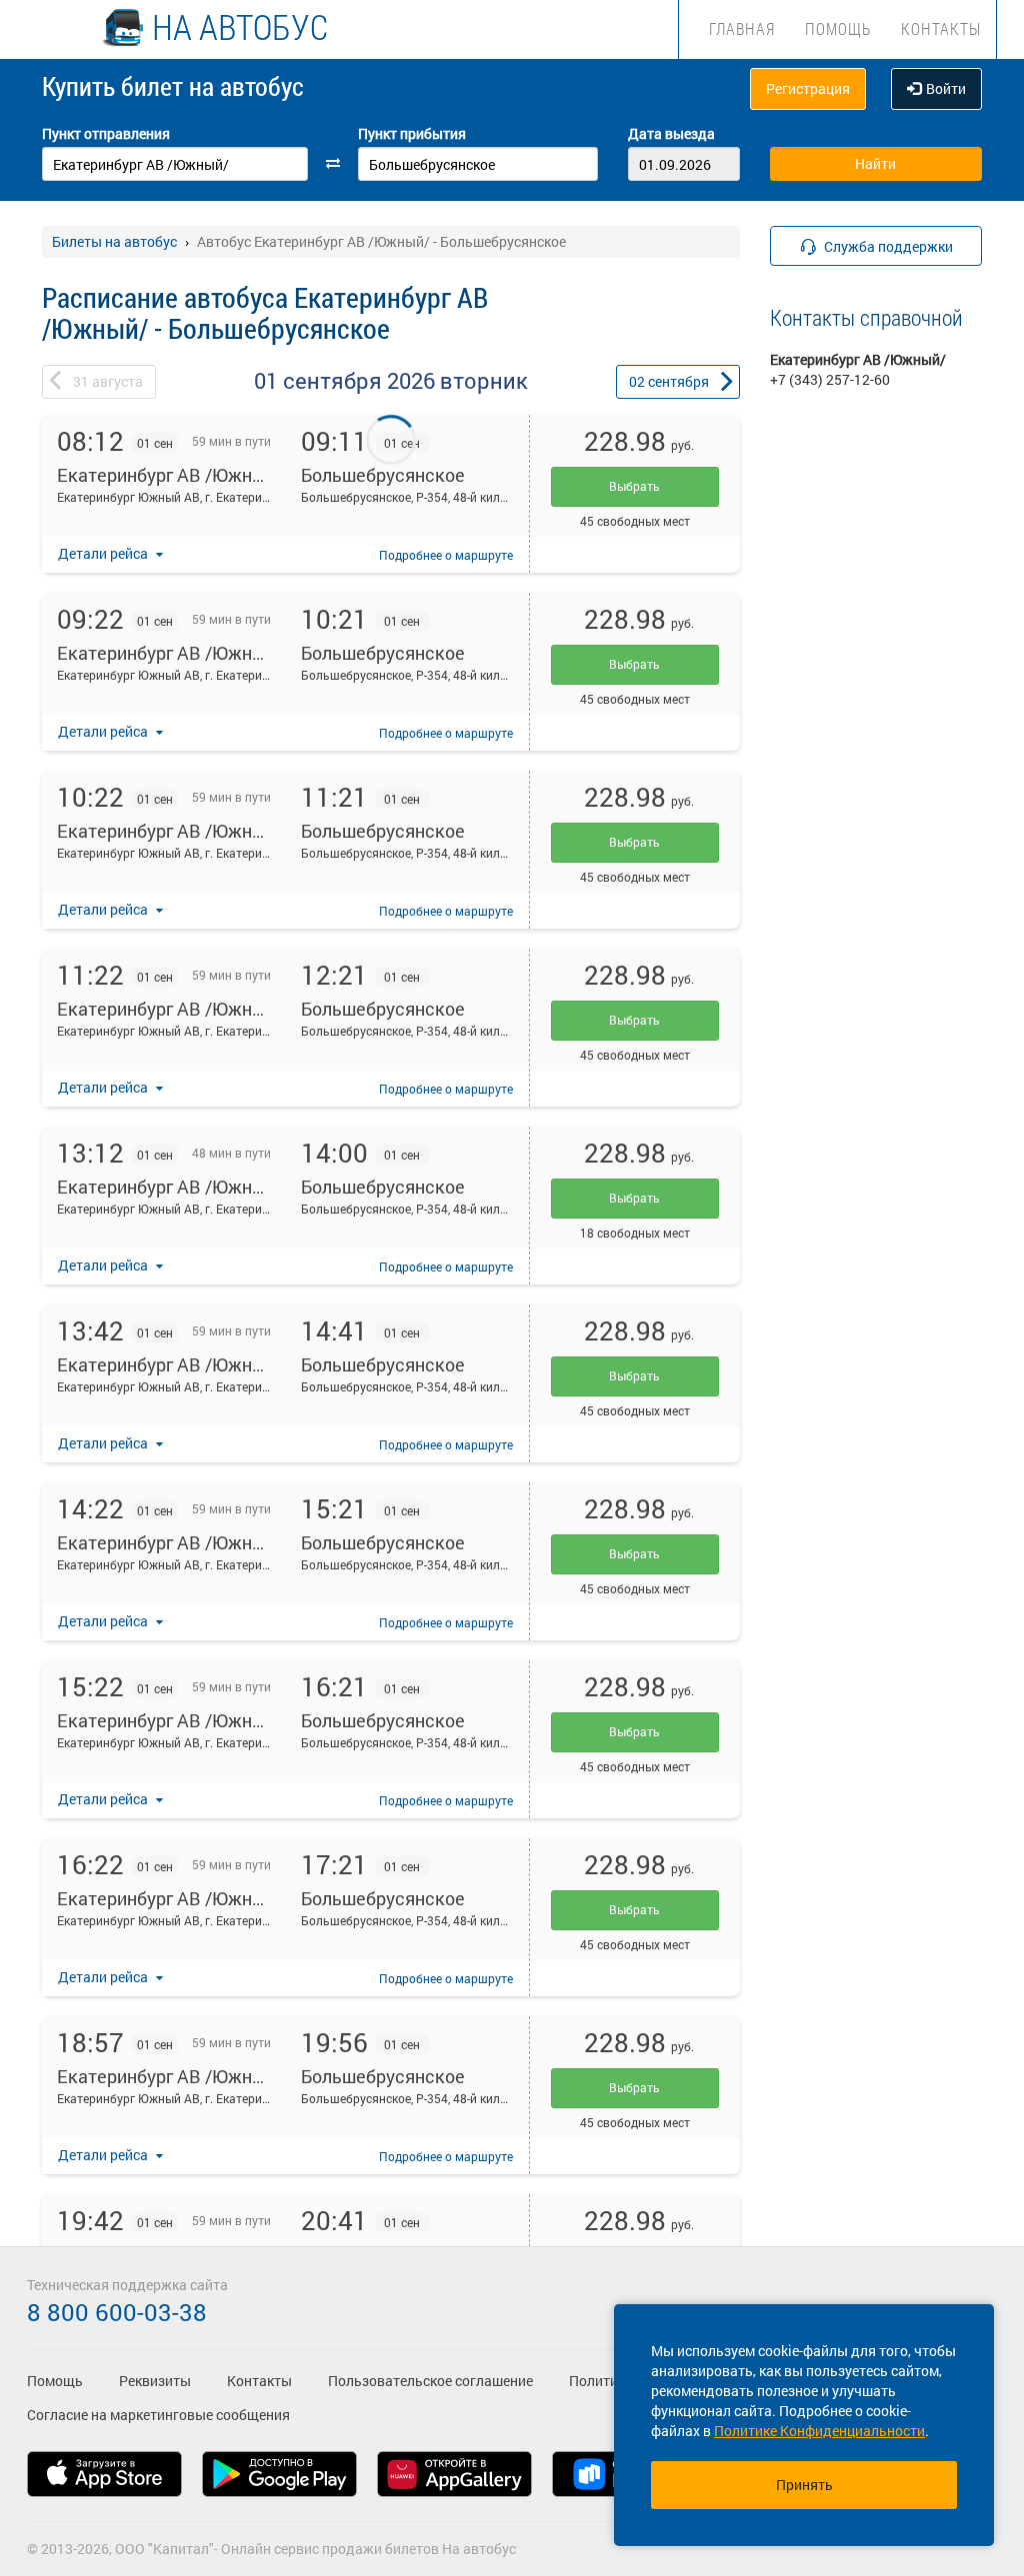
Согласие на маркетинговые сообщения (158, 2415)
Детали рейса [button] (104, 553)
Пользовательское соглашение (430, 2381)
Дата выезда (671, 133)
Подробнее (446, 555)
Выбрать (634, 486)
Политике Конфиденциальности (819, 2431)
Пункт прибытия (412, 133)
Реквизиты (155, 2381)
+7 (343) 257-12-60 (830, 379)
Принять (804, 2485)
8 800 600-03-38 (117, 2312)
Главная (742, 28)
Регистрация (808, 88)
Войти (946, 88)
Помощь (838, 28)
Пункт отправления (106, 133)
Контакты (941, 28)
